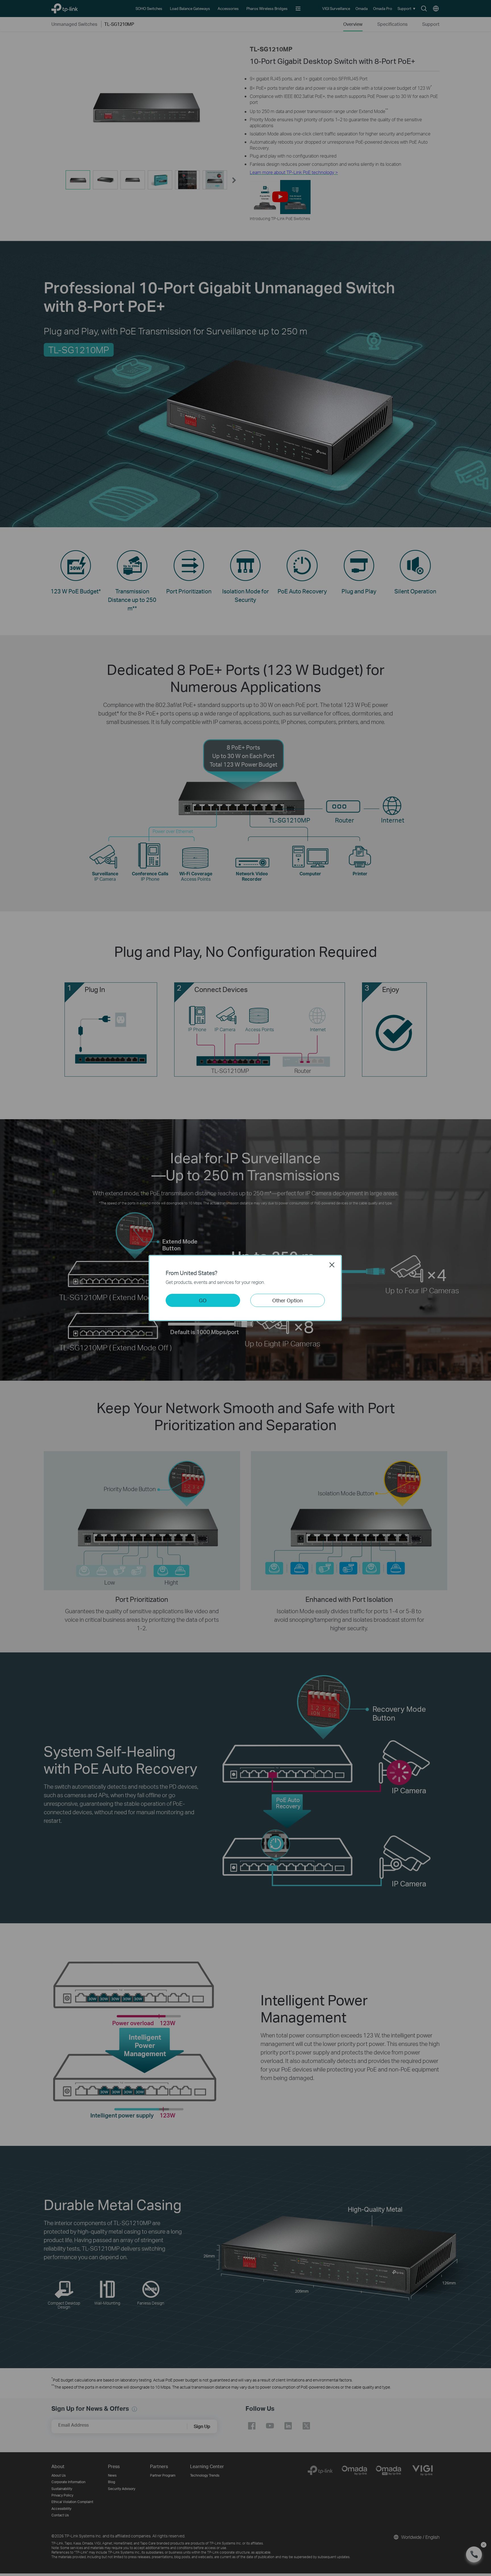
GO (203, 1300)
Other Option (287, 1300)
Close (332, 1265)
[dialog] (246, 1288)
